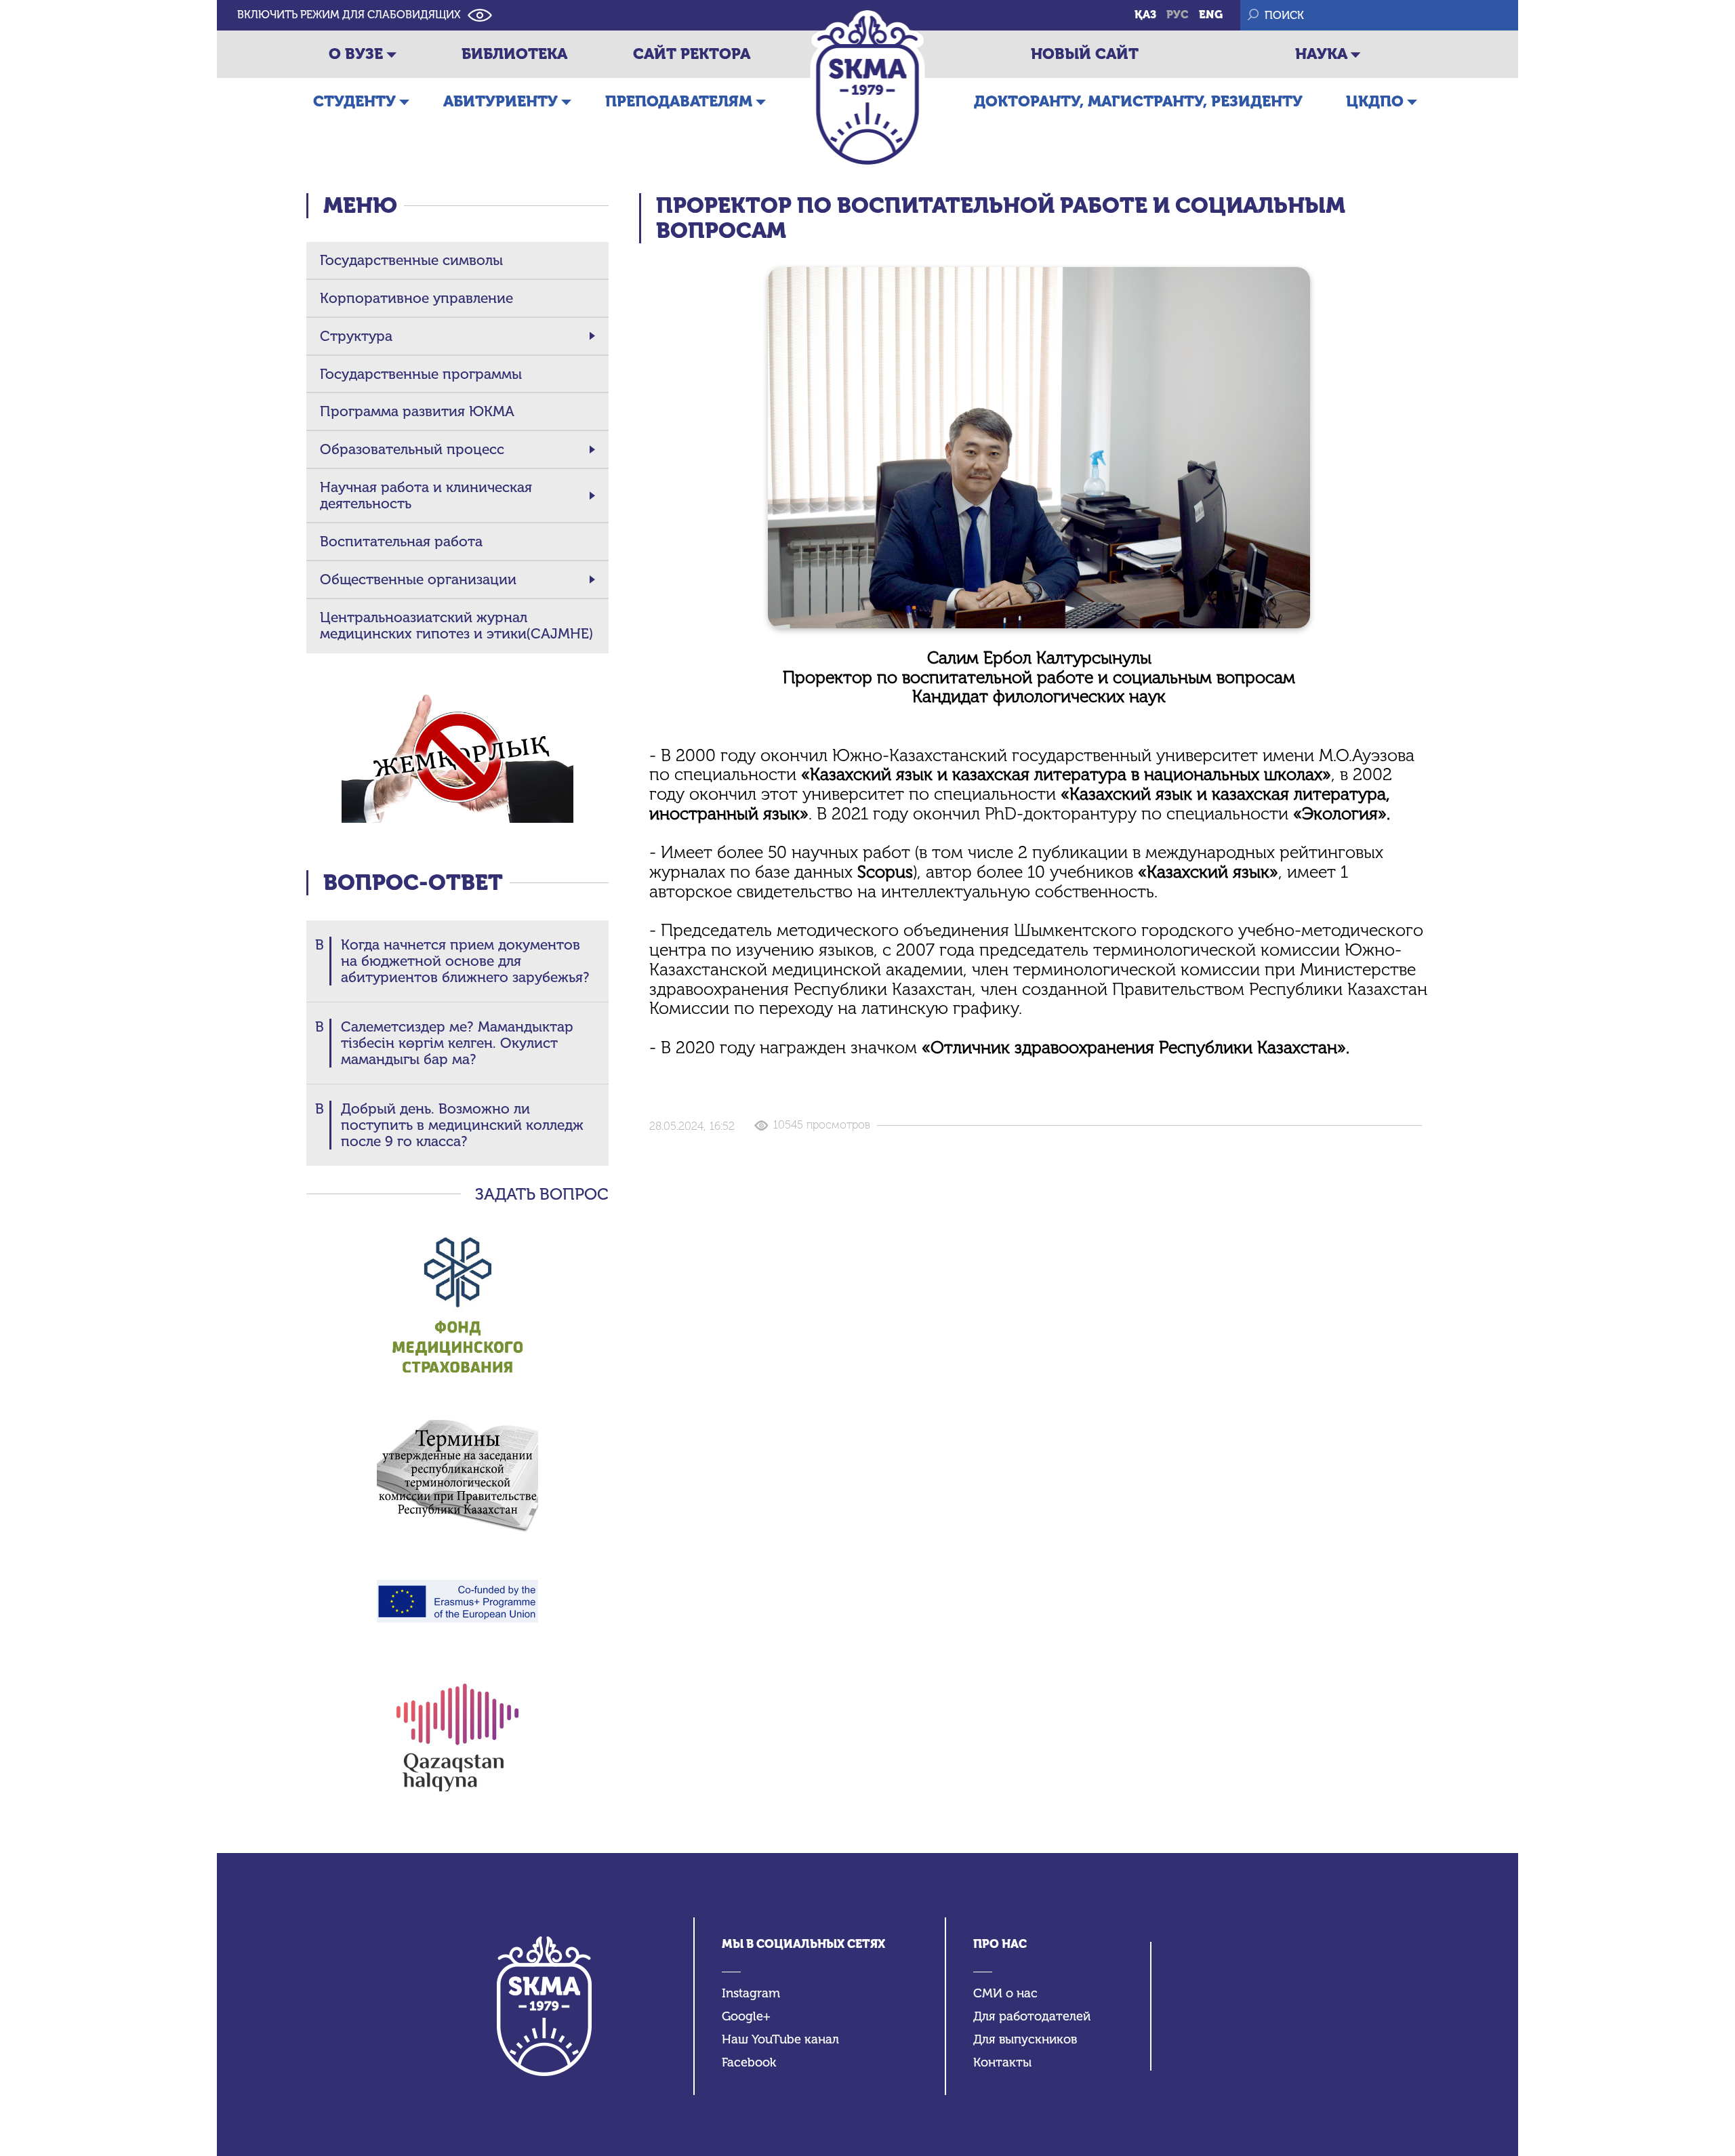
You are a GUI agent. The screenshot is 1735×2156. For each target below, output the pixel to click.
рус (1178, 15)
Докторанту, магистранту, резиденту (1138, 101)
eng (1211, 15)
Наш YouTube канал (780, 2040)
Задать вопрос (542, 1194)
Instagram (751, 1994)
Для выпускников (1025, 2040)
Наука (1321, 54)
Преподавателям (679, 101)
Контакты (1002, 2063)
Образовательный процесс (412, 449)
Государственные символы (411, 260)
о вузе (356, 54)
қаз (1145, 15)
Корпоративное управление (416, 298)
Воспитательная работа (401, 542)
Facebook (749, 2063)
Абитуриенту (501, 101)
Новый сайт (1085, 54)
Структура (356, 336)
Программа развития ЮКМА (417, 411)
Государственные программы (421, 374)
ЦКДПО (1375, 101)
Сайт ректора (692, 54)
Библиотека (514, 54)
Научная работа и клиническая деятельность (426, 495)
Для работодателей (1032, 2017)
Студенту (354, 101)
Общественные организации (418, 579)
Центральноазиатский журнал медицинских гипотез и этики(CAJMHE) (456, 626)
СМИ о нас (1005, 1994)
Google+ (746, 2017)
